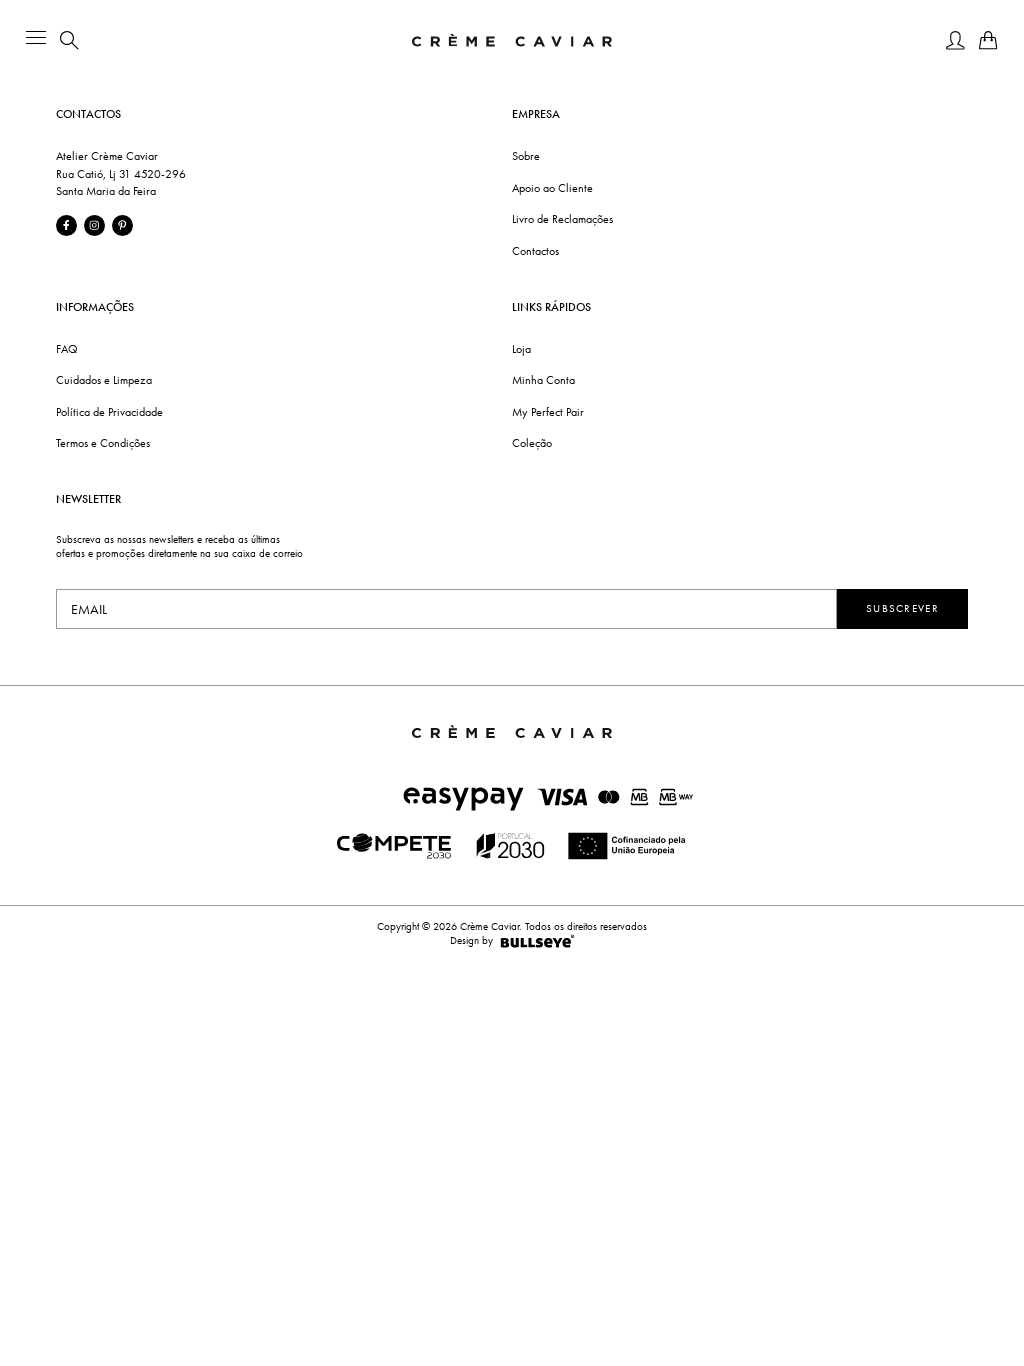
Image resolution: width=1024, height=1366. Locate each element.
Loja (521, 349)
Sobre (526, 156)
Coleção (532, 443)
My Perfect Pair (548, 412)
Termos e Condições (103, 443)
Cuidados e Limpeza (104, 380)
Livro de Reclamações (562, 219)
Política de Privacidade (109, 412)
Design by (471, 940)
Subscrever (902, 608)
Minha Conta (543, 380)
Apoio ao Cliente (552, 188)
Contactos (535, 251)
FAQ (67, 349)
